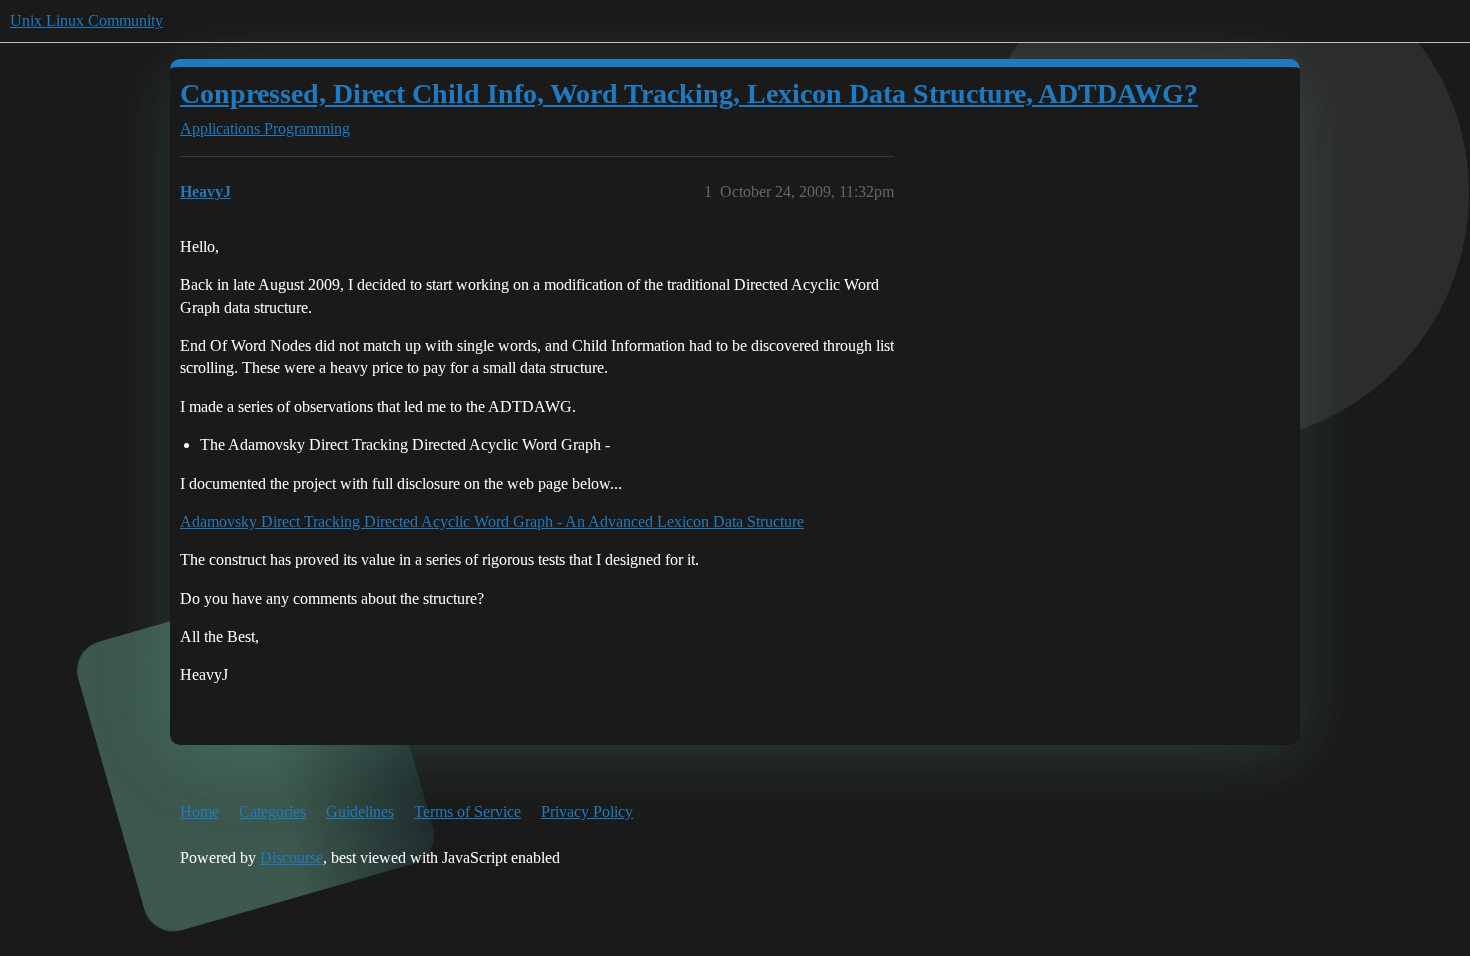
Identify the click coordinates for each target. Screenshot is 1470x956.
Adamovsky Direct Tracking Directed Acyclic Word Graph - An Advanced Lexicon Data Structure (492, 521)
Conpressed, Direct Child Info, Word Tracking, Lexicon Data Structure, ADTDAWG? (689, 93)
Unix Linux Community (86, 20)
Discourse (291, 857)
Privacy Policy (587, 811)
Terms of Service (467, 811)
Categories (272, 811)
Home (199, 811)
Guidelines (360, 811)
